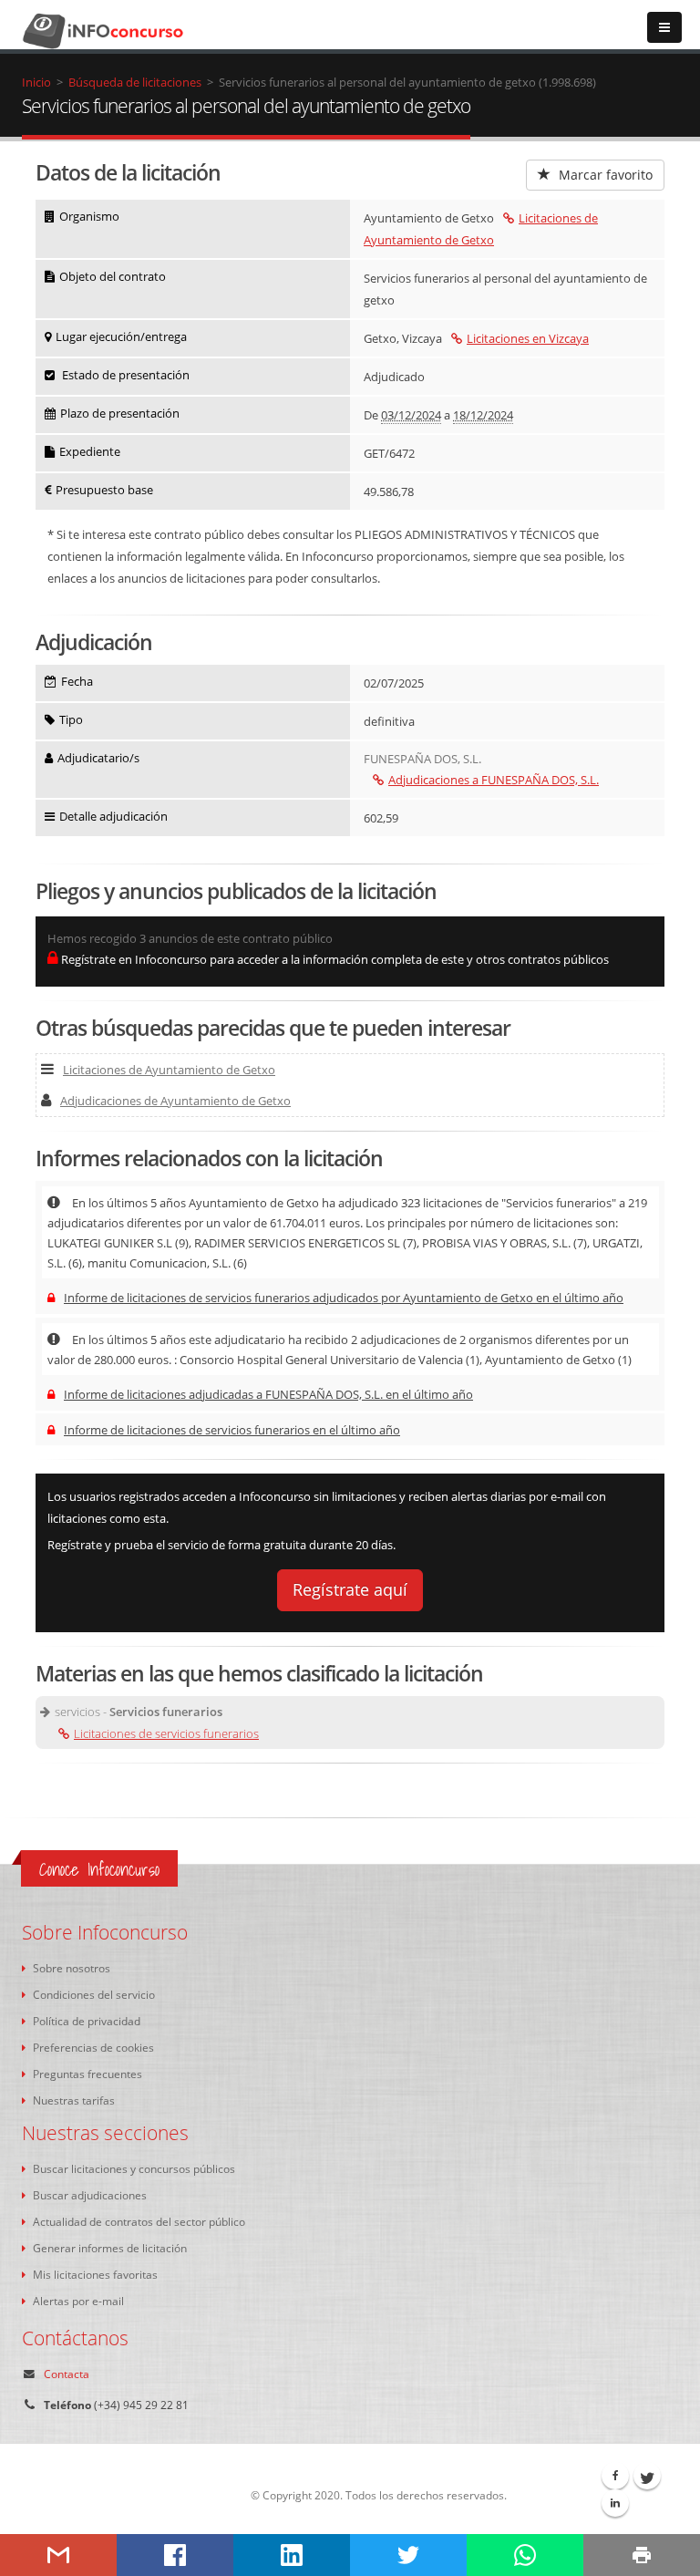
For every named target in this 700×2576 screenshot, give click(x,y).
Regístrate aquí (350, 1589)
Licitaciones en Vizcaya (528, 338)
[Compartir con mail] (58, 2555)
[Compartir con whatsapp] (525, 2555)
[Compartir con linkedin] (292, 2555)
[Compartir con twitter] (408, 2555)
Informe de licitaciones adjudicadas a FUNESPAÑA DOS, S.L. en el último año (268, 1394)
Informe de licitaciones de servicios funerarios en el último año (232, 1430)
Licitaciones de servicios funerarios (166, 1733)
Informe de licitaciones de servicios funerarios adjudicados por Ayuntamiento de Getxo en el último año (344, 1298)
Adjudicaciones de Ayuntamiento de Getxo (175, 1101)
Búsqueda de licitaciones (135, 82)
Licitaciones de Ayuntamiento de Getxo (169, 1070)
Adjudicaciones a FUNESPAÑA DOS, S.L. (494, 780)
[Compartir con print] (642, 2555)
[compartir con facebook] (175, 2555)
